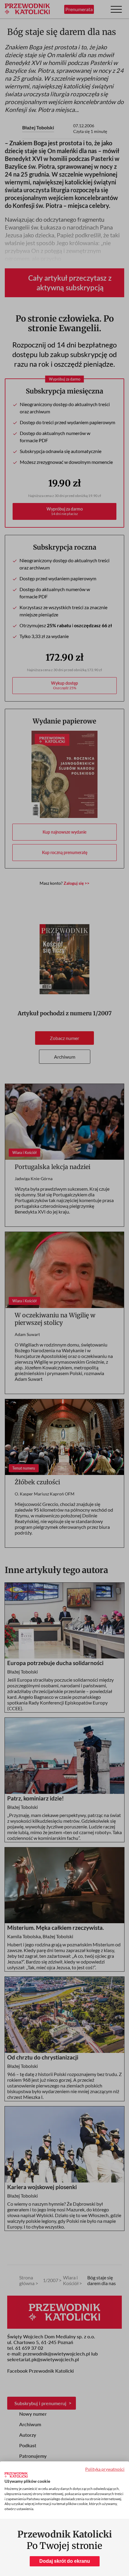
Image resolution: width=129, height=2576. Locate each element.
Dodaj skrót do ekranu (65, 2561)
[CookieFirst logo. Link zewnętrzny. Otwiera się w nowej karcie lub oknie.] (16, 2475)
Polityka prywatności (105, 2469)
